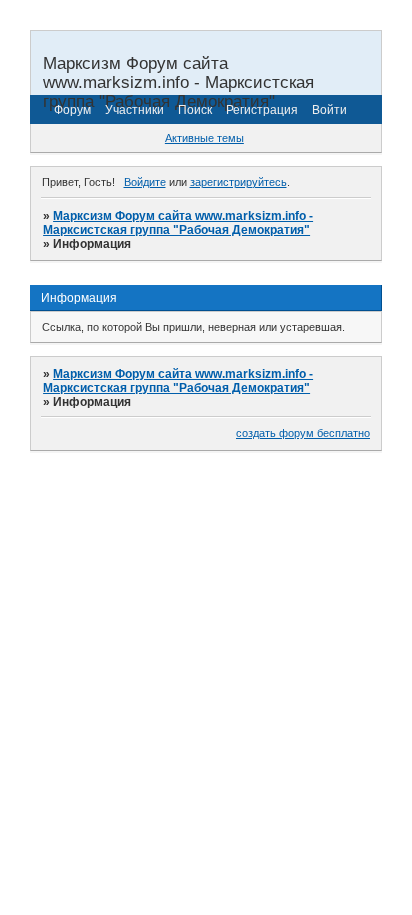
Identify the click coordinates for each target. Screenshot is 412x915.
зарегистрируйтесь (238, 182)
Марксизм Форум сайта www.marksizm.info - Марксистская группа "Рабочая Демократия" (178, 223)
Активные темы (204, 138)
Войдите (145, 182)
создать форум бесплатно (303, 433)
